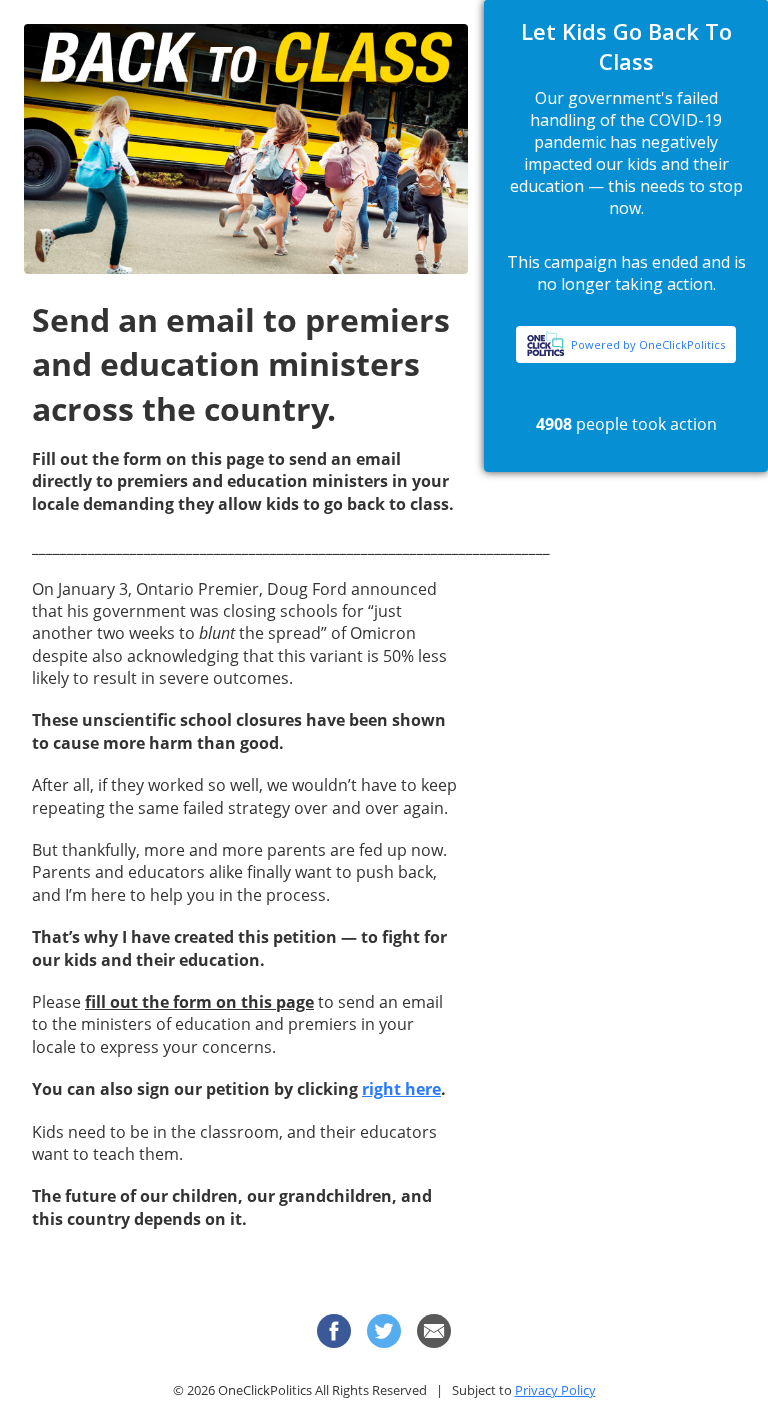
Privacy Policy (555, 1390)
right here (401, 1089)
